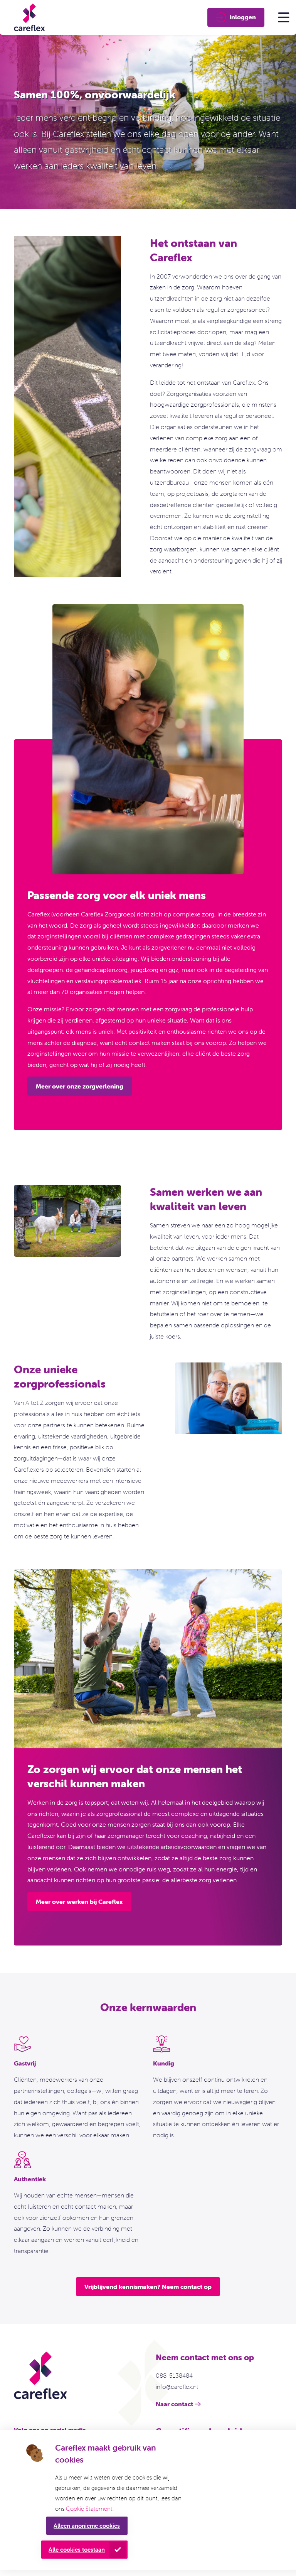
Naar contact (174, 2404)
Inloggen (243, 17)
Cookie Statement (89, 2509)
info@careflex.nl (177, 2387)
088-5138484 (174, 2375)
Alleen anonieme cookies (87, 2526)
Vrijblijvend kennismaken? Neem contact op (148, 2287)
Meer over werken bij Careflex (79, 1902)
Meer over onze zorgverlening (80, 1086)
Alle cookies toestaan (77, 2550)
